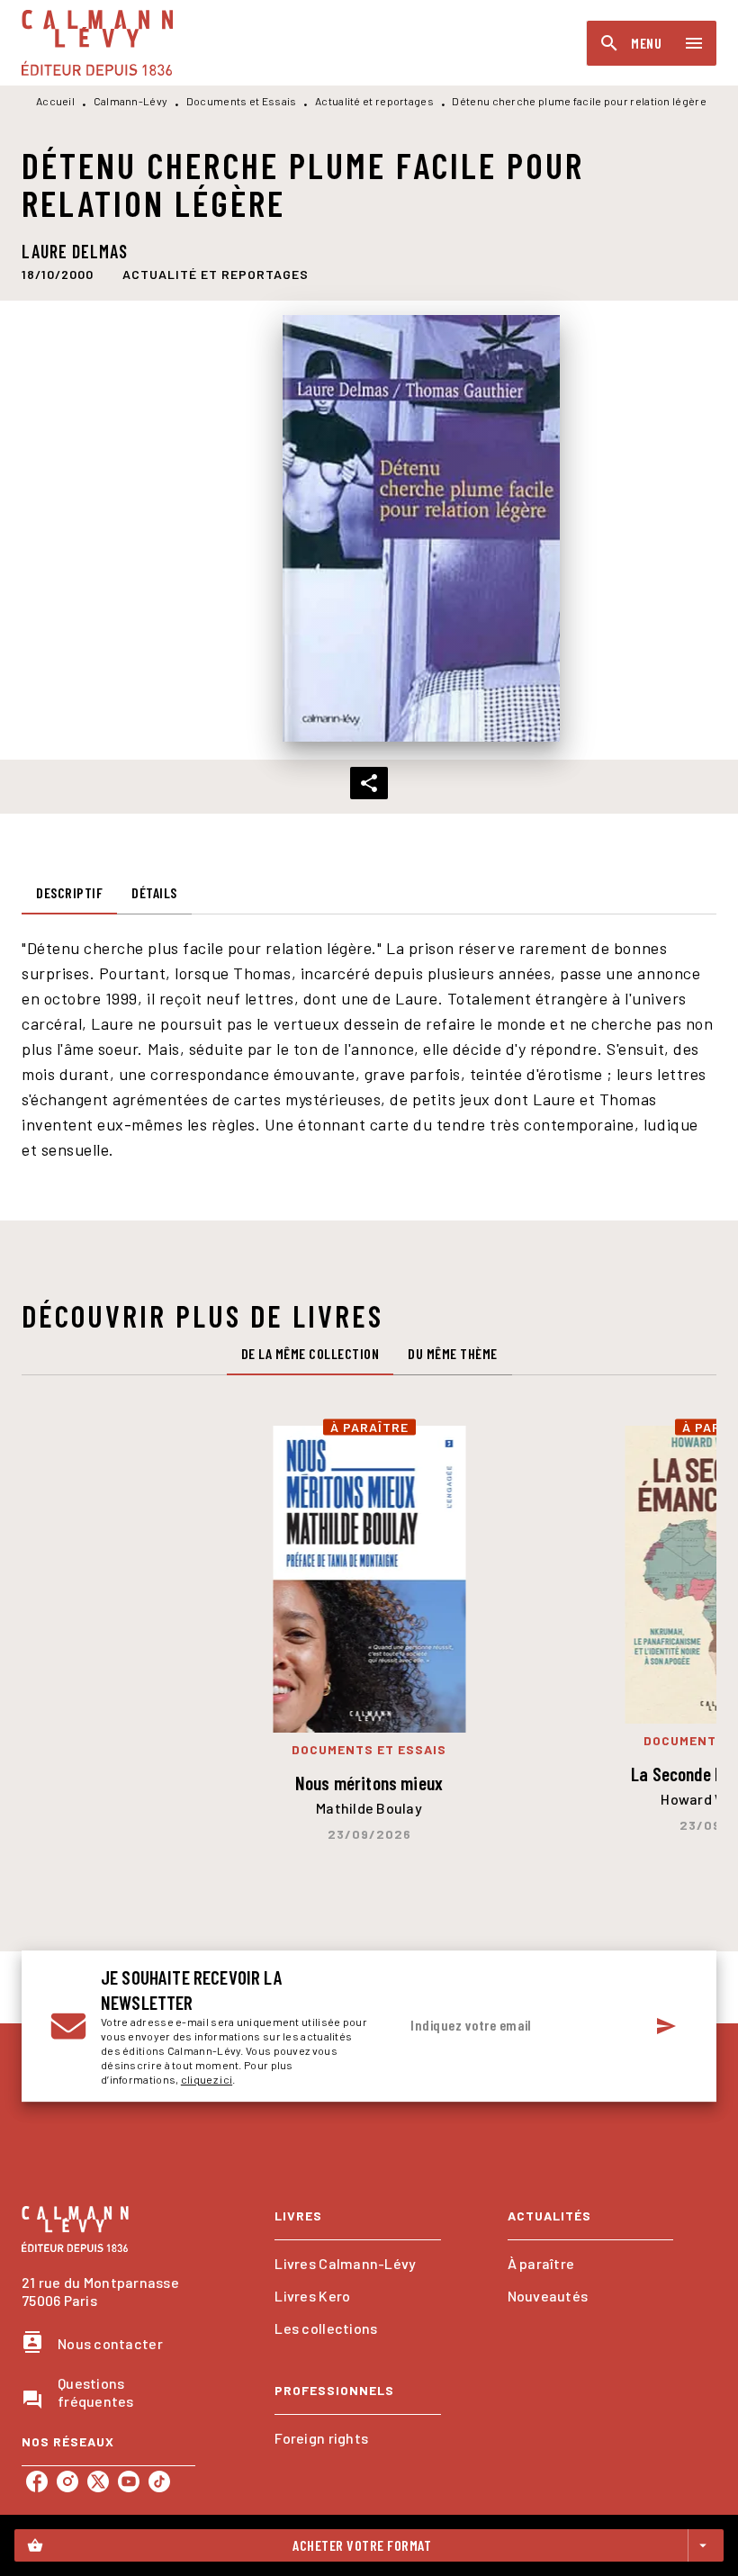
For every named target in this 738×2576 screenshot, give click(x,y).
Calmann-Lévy (131, 101)
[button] (216, 275)
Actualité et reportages (374, 101)
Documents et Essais (242, 101)
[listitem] (37, 2481)
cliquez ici (207, 2079)
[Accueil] (97, 43)
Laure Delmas (75, 251)
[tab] (69, 893)
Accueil (55, 101)
